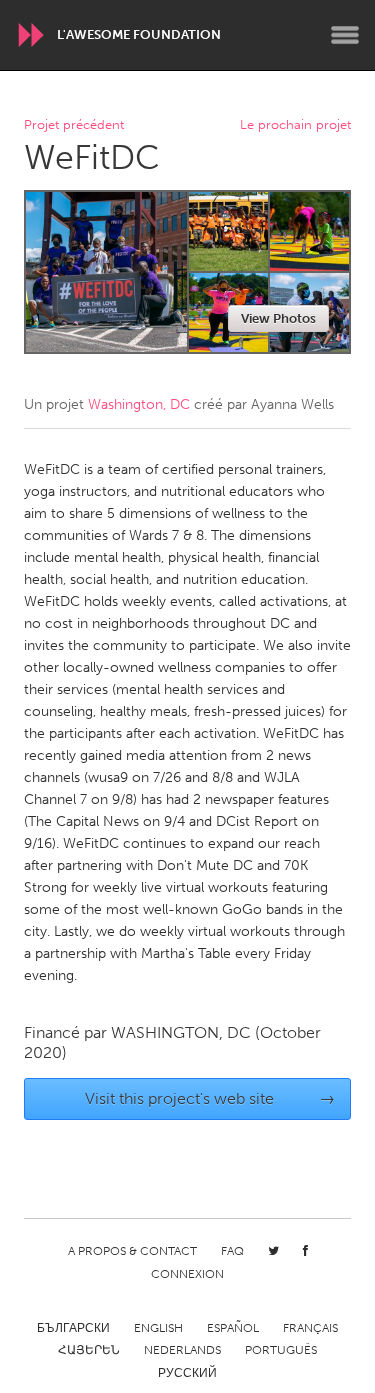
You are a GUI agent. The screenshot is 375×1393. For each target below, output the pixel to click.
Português (281, 1350)
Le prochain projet (295, 125)
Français (310, 1328)
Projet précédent (74, 125)
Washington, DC (139, 404)
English (158, 1328)
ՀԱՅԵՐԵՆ (89, 1350)
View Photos (278, 318)
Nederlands (182, 1350)
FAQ (232, 1251)
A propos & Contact (132, 1251)
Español (233, 1328)
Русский (187, 1373)
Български (73, 1328)
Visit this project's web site (210, 1098)
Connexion (187, 1274)
